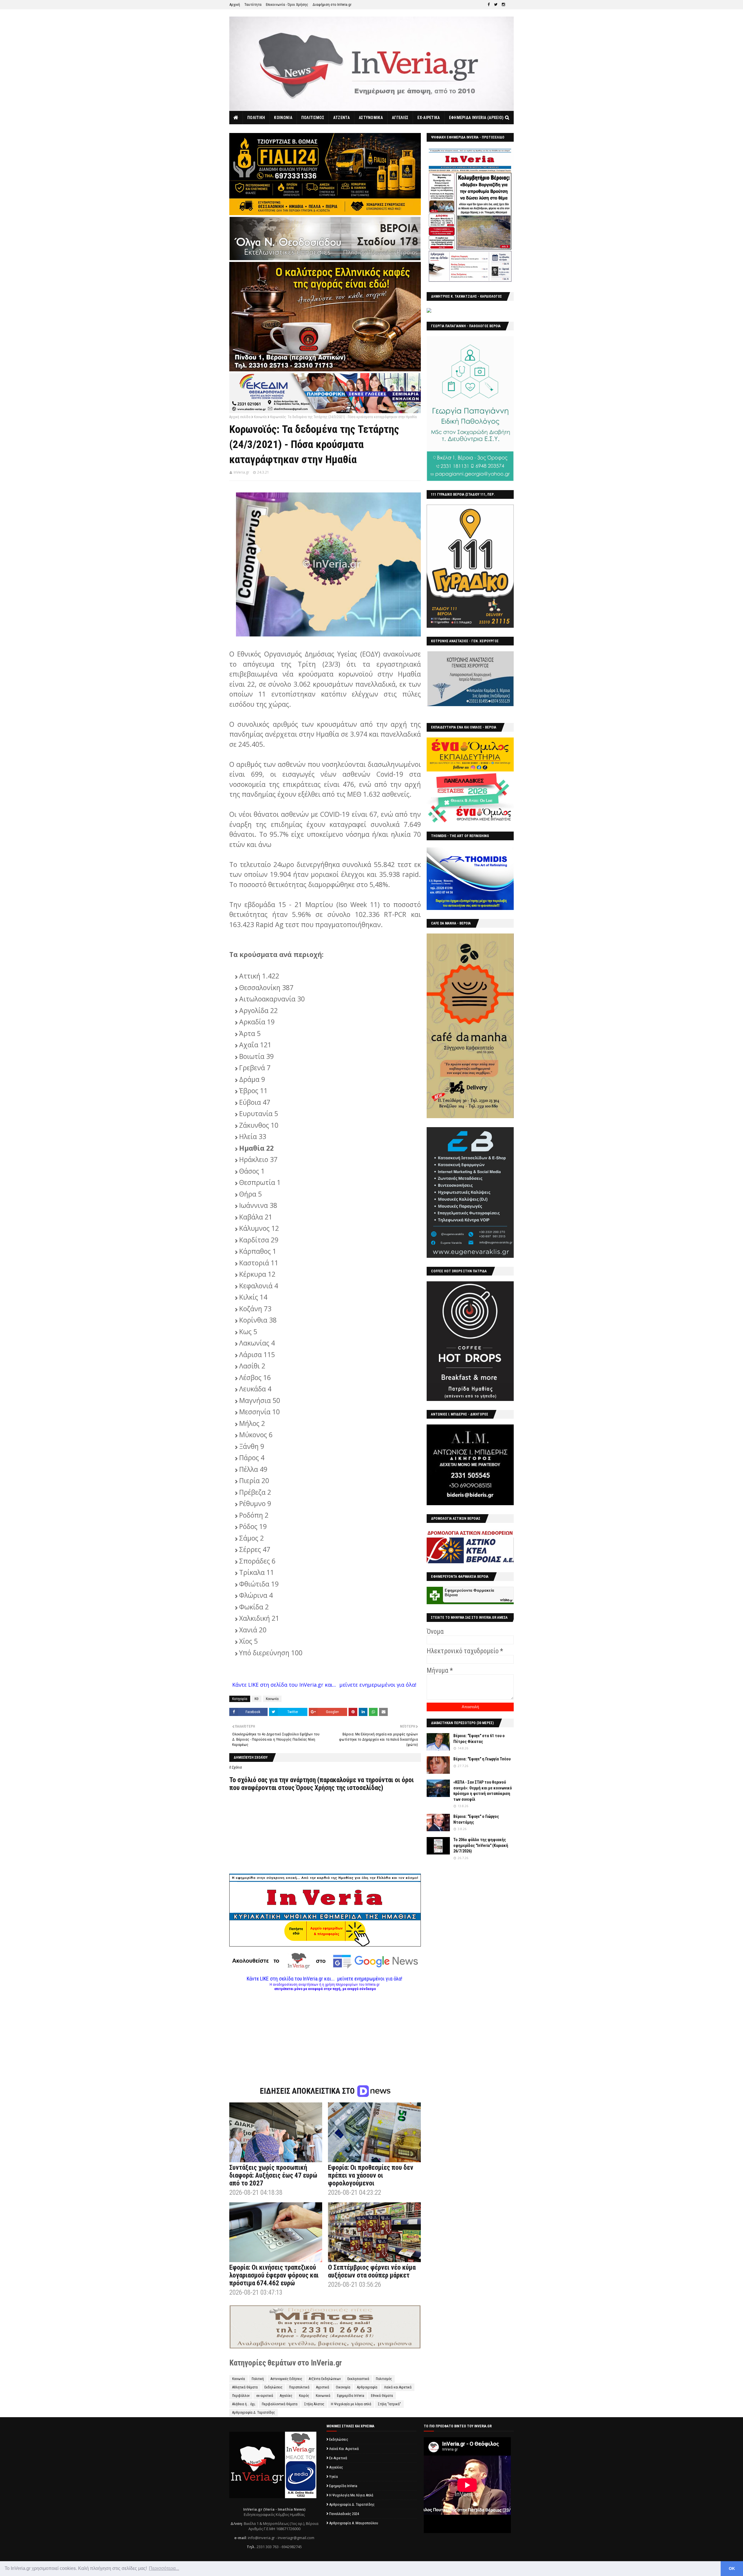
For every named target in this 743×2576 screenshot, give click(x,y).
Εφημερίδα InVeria (351, 2396)
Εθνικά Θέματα (382, 2396)
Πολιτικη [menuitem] (256, 118)
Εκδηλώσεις (273, 2387)
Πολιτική (258, 2379)
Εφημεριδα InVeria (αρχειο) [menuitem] (476, 118)
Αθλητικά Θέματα (245, 2387)
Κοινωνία (260, 417)
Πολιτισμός (384, 2379)
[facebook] (489, 5)
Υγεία (333, 2477)
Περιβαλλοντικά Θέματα (280, 2404)
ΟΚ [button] (732, 2568)
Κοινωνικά (323, 2396)
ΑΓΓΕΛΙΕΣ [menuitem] (400, 118)
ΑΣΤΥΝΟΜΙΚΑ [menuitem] (371, 118)
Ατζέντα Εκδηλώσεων (325, 2379)
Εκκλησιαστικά (358, 2379)
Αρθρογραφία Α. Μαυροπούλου (354, 2523)
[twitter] (496, 5)
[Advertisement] (325, 2032)
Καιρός (304, 2396)
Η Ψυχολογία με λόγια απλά (351, 2404)
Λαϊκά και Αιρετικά (398, 2387)
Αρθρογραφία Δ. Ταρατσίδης (254, 2413)
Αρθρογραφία (367, 2387)
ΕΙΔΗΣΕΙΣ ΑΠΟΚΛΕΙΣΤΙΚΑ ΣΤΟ (308, 2091)
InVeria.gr (241, 472)
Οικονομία (343, 2387)
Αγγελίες (286, 2396)
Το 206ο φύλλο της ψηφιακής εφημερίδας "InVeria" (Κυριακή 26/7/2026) (481, 1845)
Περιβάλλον (241, 2396)
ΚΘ (257, 1699)
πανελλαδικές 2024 (344, 2514)
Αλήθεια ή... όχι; (244, 2404)
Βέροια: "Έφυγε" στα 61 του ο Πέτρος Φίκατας (479, 1739)
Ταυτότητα (253, 5)
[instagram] (503, 5)
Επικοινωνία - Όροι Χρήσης (287, 5)
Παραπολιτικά (299, 2387)
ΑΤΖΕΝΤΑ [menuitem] (341, 118)
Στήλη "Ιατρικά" (389, 2404)
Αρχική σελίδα (240, 417)
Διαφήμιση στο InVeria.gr (332, 5)
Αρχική (235, 5)
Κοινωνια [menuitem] (283, 118)
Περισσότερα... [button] (164, 2568)
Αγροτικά (323, 2387)
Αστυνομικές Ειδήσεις (286, 2379)
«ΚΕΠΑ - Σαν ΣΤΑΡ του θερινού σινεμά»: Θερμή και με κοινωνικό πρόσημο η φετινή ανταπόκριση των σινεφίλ (483, 1791)
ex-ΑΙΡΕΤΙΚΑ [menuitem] (429, 118)
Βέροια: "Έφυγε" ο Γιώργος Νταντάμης (476, 1819)
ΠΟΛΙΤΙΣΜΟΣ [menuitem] (313, 118)
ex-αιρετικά (265, 2396)
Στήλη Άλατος (314, 2404)
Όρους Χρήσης (315, 1788)
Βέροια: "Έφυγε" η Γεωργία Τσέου (482, 1759)
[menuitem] (236, 118)
